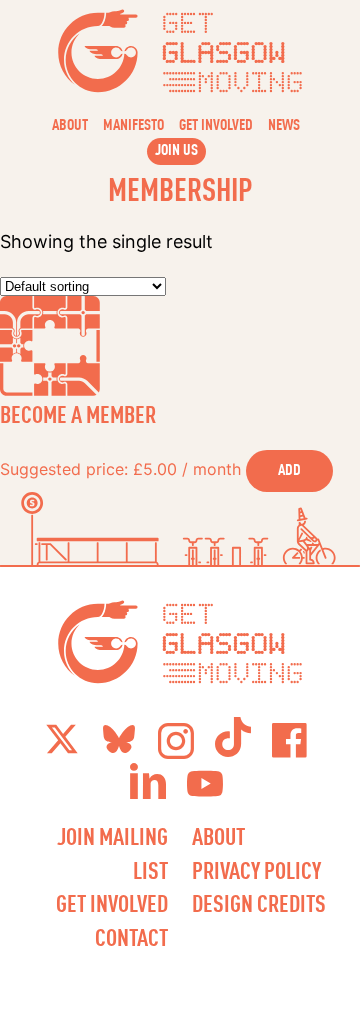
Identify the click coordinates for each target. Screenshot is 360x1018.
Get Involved (216, 124)
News (284, 124)
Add (289, 469)
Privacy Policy (256, 870)
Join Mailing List (112, 853)
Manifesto (133, 124)
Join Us (176, 149)
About (70, 124)
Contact (131, 937)
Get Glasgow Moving (180, 51)
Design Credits (259, 903)
